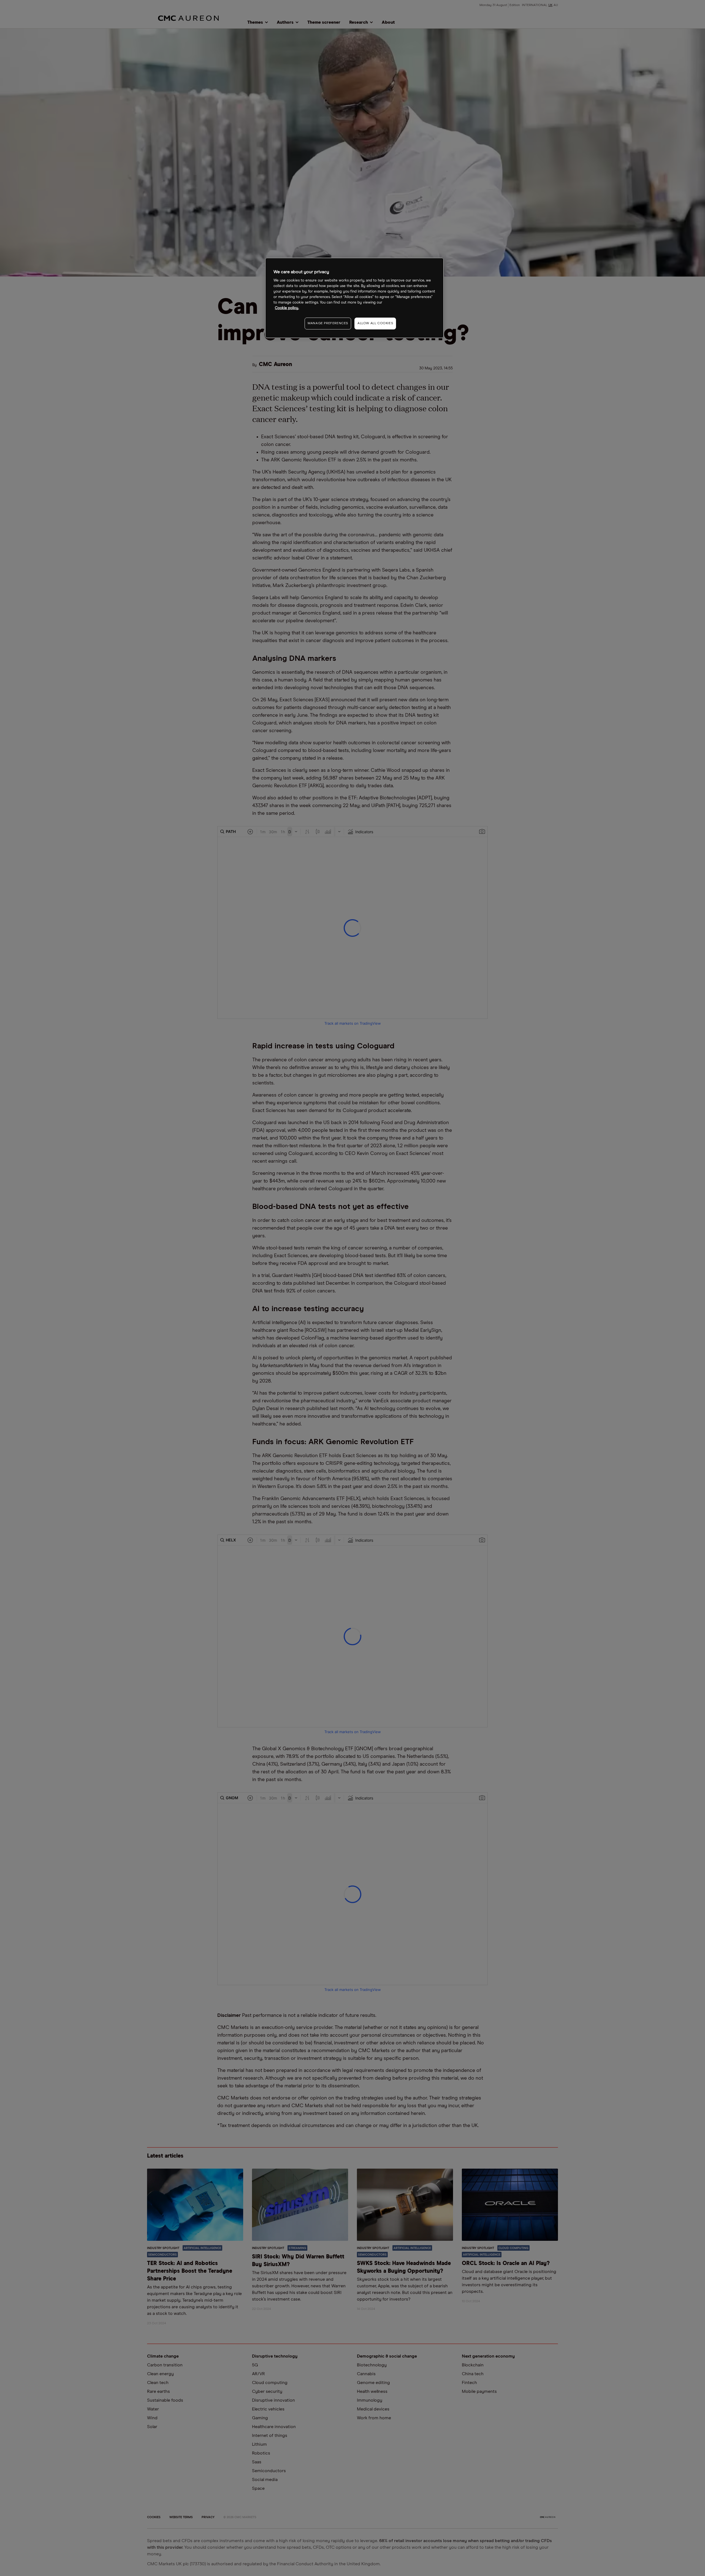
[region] (354, 298)
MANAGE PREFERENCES (328, 323)
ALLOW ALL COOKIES (375, 323)
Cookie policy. (287, 308)
